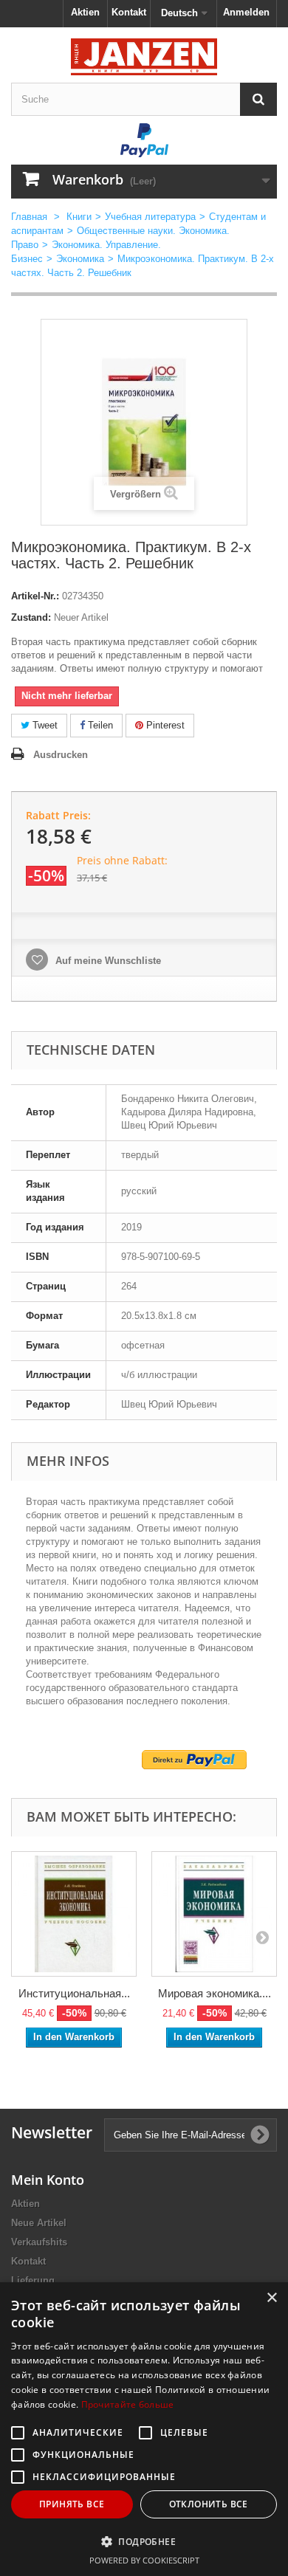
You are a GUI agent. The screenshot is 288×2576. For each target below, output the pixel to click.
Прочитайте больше (128, 2404)
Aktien (85, 12)
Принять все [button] (72, 2504)
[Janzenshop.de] (144, 57)
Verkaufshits (39, 2242)
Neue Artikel (39, 2223)
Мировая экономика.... (215, 1993)
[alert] (144, 2429)
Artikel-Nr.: (35, 596)
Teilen (99, 725)
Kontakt (129, 12)
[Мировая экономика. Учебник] (214, 1914)
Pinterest (164, 725)
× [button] (271, 2298)
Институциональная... (74, 1993)
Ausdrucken (61, 755)
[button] (144, 2541)
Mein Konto (48, 2180)
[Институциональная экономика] (74, 1914)
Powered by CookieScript (144, 2560)
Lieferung (33, 2280)
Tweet (44, 725)
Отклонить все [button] (209, 2504)
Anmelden (246, 12)
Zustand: (31, 617)
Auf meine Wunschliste (107, 961)
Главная (29, 217)
